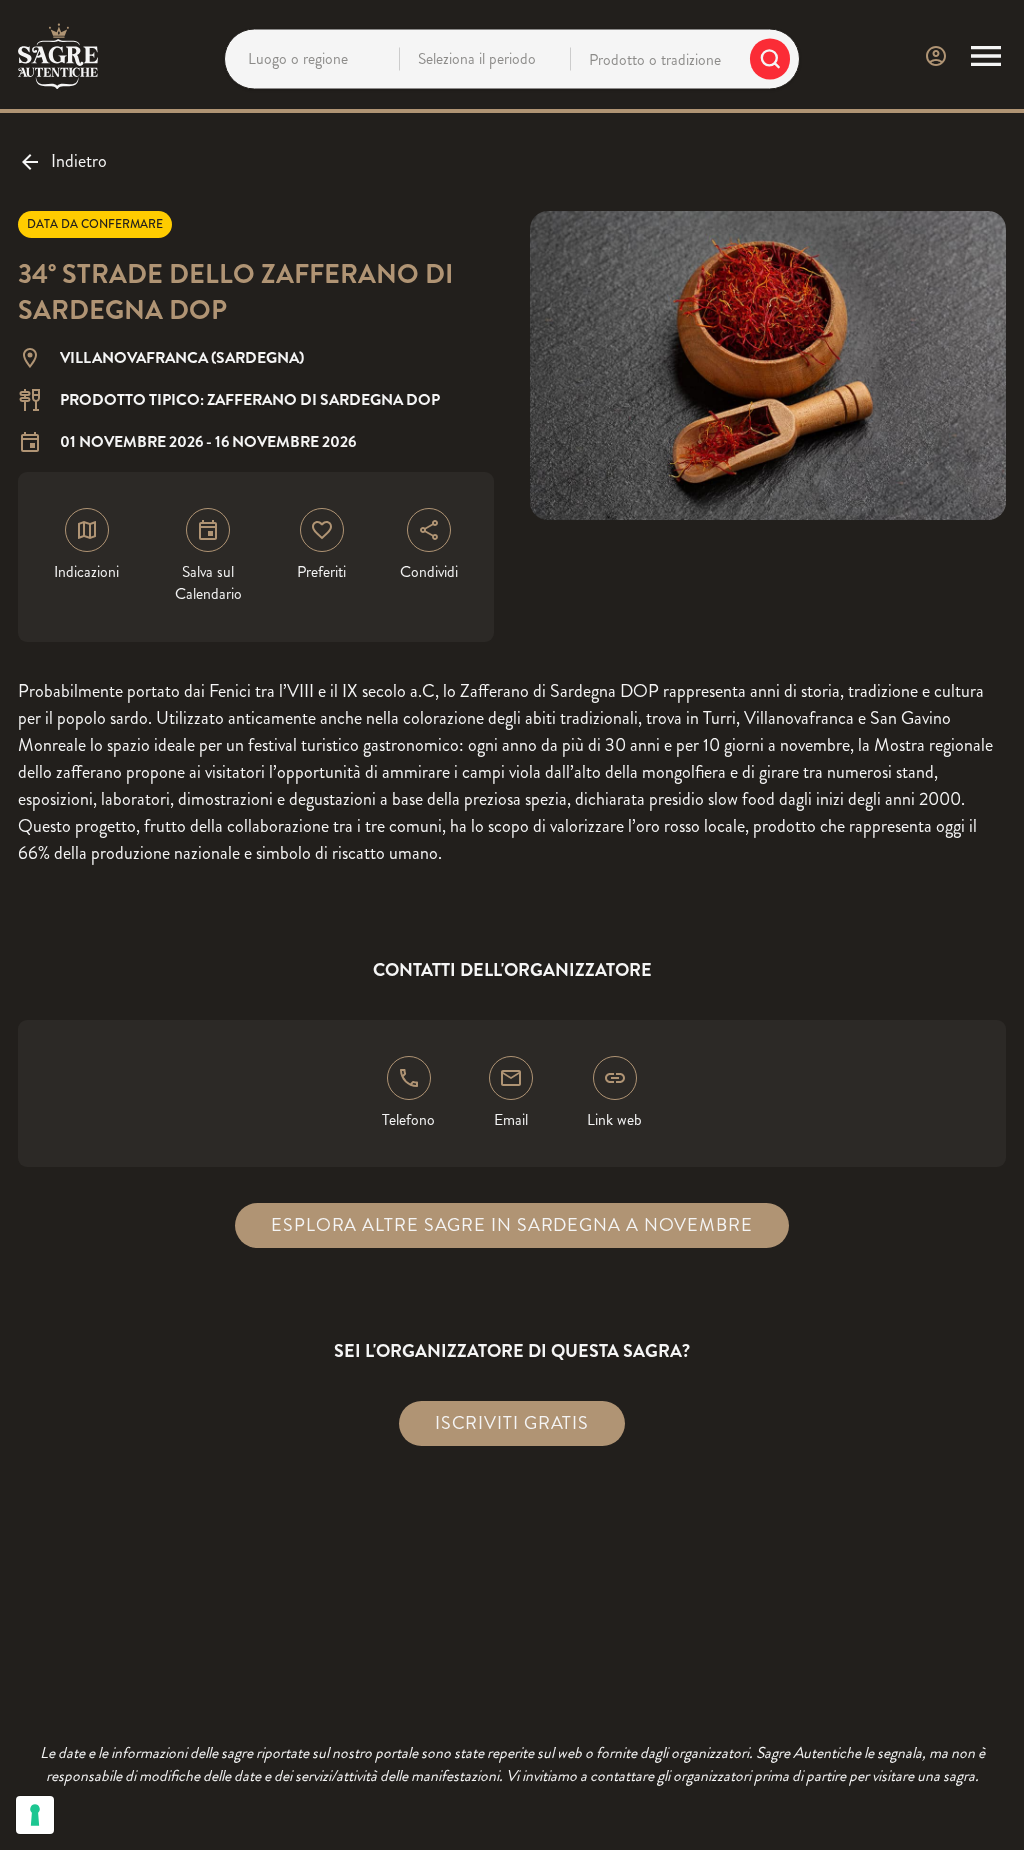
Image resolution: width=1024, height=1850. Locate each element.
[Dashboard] (936, 56)
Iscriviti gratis (512, 1423)
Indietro (79, 161)
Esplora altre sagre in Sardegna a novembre (512, 1225)
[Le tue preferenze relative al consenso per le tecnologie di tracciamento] (35, 1815)
